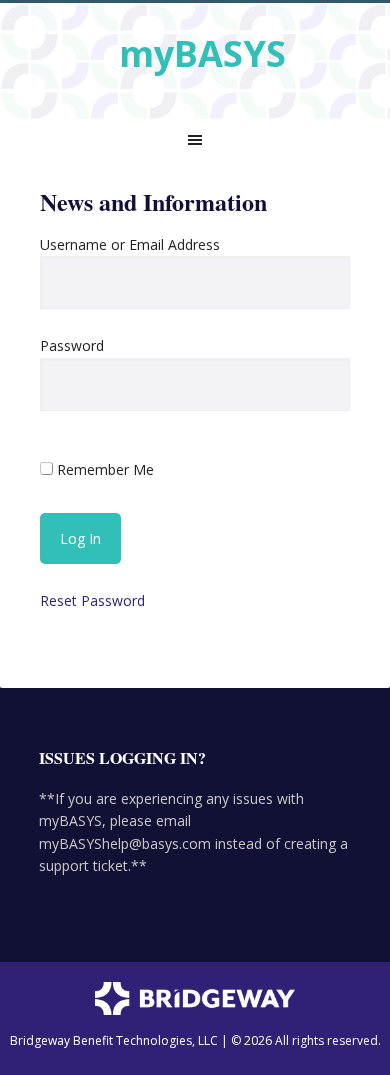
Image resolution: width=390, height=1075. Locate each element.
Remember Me (103, 469)
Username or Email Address (130, 244)
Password (72, 345)
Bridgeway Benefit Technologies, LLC (114, 1040)
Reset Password (92, 600)
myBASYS (202, 52)
